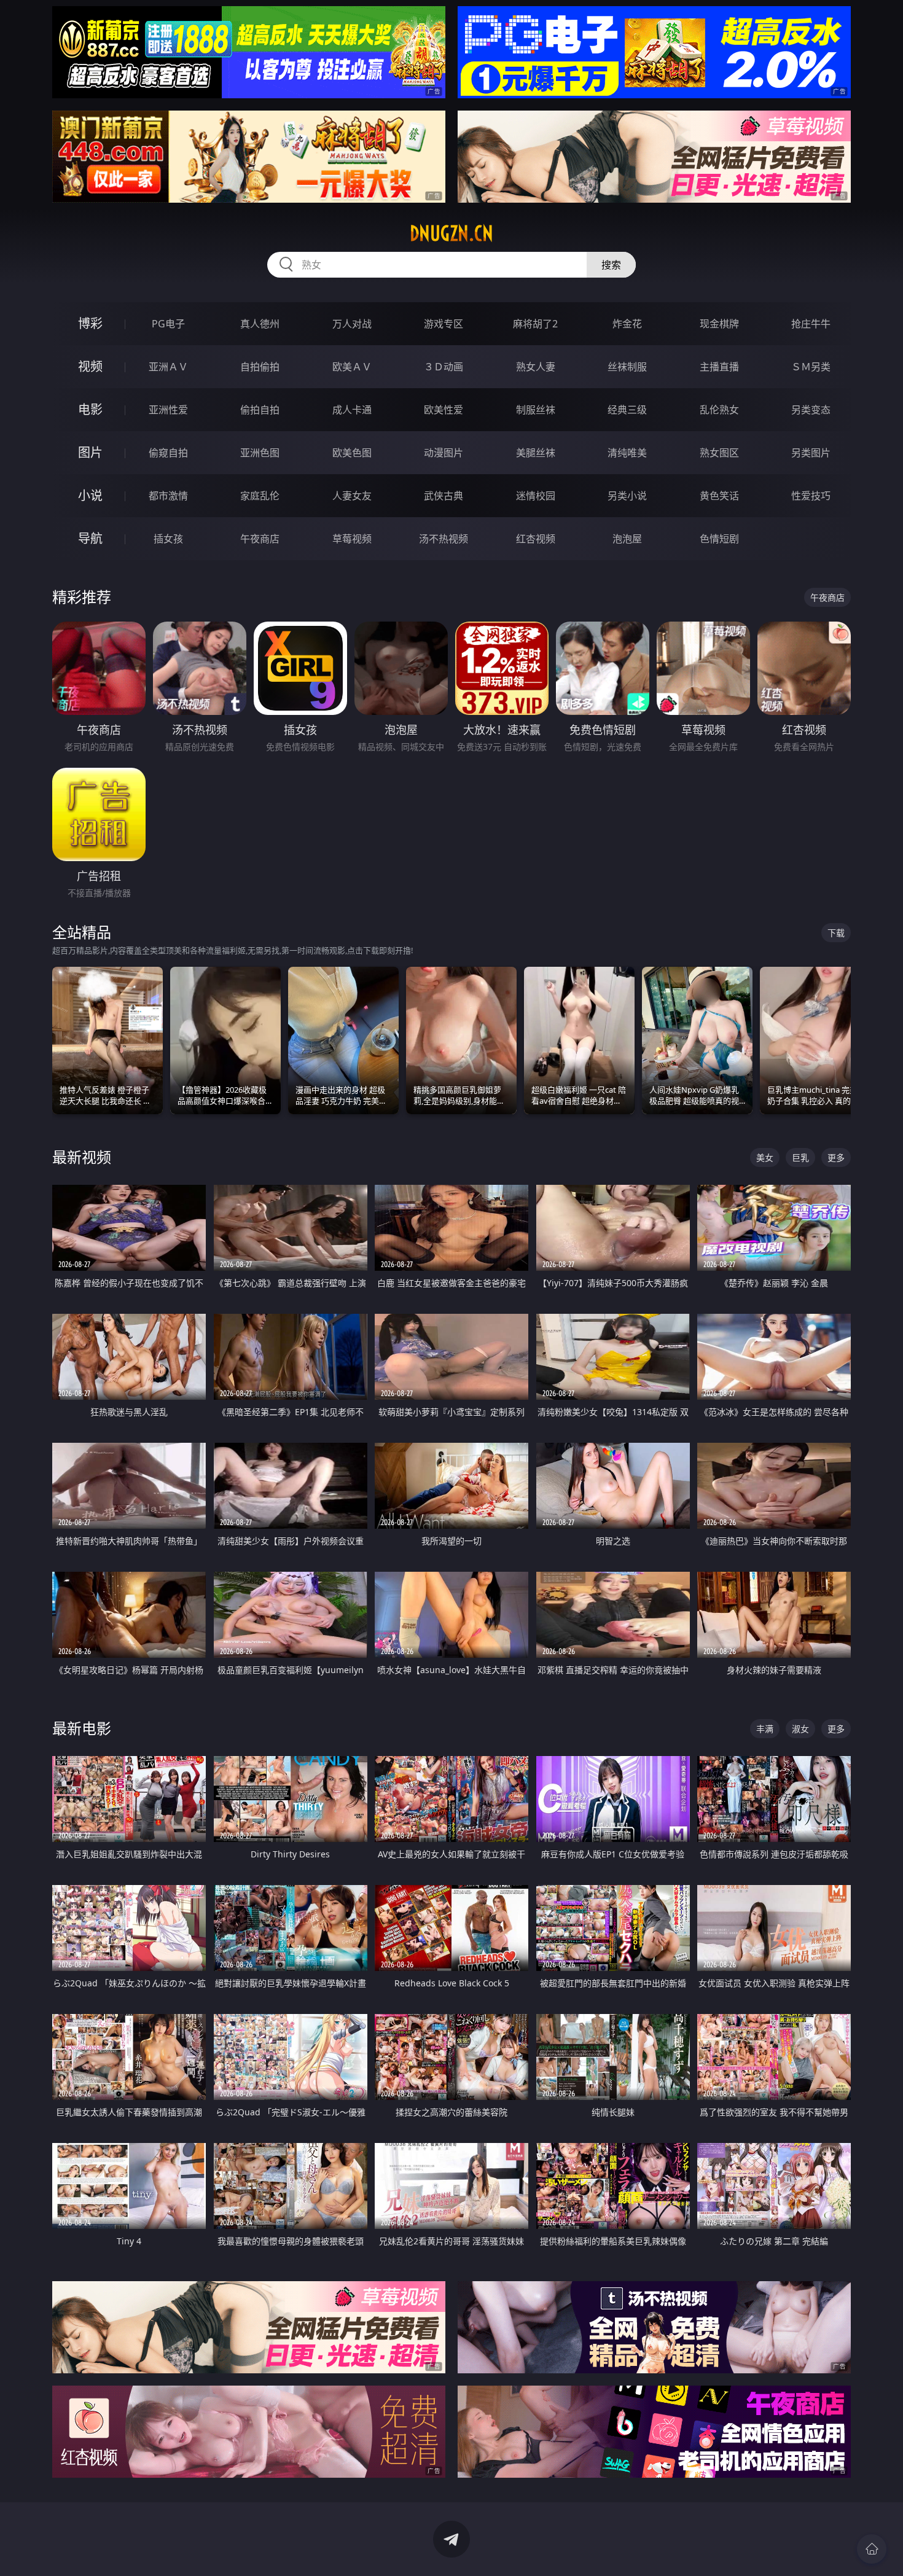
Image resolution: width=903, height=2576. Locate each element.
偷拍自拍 (260, 410)
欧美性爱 (444, 410)
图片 (90, 452)
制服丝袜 (536, 410)
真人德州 (260, 324)
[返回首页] (872, 2549)
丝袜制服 (627, 367)
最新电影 (82, 1728)
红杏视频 (536, 539)
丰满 (765, 1729)
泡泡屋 (627, 539)
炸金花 (627, 324)
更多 (836, 1157)
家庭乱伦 (260, 496)
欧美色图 (352, 453)
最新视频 (82, 1157)
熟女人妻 (536, 367)
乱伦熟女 (719, 410)
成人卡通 (352, 410)
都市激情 (168, 496)
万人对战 (352, 324)
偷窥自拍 (168, 453)
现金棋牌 (719, 324)
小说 (90, 495)
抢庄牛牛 (811, 324)
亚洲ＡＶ (168, 367)
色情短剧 (719, 539)
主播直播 (719, 367)
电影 (90, 409)
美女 (765, 1157)
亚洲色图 (260, 453)
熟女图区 (719, 453)
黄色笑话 (719, 496)
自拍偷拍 (260, 367)
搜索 (611, 265)
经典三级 (627, 410)
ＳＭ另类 (811, 367)
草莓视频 (352, 539)
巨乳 (800, 1157)
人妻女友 (352, 496)
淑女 (800, 1729)
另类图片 (811, 453)
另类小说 (627, 496)
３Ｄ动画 (444, 367)
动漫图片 (444, 453)
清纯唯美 (627, 453)
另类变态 (811, 410)
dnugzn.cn (451, 233)
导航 (90, 538)
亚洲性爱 (168, 410)
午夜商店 (260, 539)
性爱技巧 (811, 496)
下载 (836, 933)
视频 (90, 366)
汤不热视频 (444, 539)
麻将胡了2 (535, 324)
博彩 (90, 323)
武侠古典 (444, 496)
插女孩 (168, 539)
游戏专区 (444, 324)
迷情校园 (536, 496)
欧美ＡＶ (352, 367)
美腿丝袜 (536, 453)
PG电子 (168, 324)
